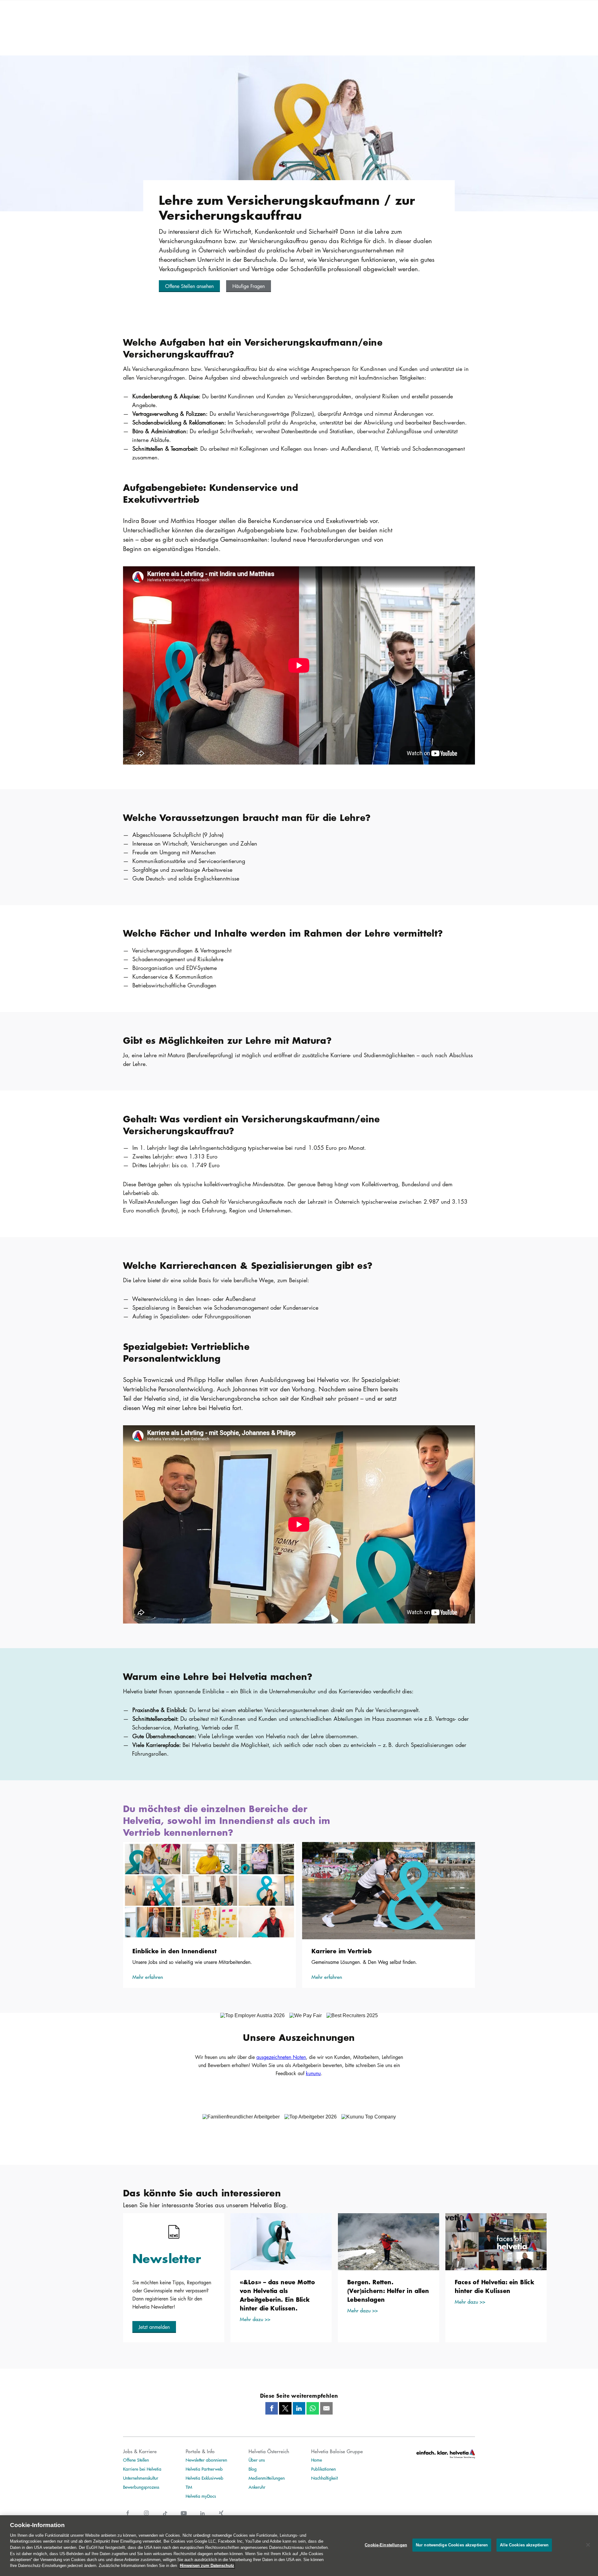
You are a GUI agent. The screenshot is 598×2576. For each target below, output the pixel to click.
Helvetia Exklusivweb (204, 2478)
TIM (189, 2487)
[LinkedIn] (299, 2408)
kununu (313, 2073)
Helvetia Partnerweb (204, 2469)
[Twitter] (285, 2408)
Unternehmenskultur (141, 2478)
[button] (189, 286)
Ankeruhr (257, 2487)
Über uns (257, 2460)
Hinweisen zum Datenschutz (207, 2566)
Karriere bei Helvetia (142, 2469)
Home (317, 2460)
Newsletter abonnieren (206, 2460)
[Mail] (326, 2408)
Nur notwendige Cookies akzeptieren (452, 2545)
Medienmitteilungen (267, 2478)
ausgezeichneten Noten (281, 2057)
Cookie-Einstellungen (386, 2545)
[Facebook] (272, 2408)
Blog (253, 2469)
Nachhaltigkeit (324, 2478)
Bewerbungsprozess (141, 2487)
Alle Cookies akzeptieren (524, 2545)
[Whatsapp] (313, 2408)
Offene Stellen (136, 2460)
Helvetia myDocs (201, 2496)
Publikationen (323, 2469)
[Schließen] (588, 2545)
